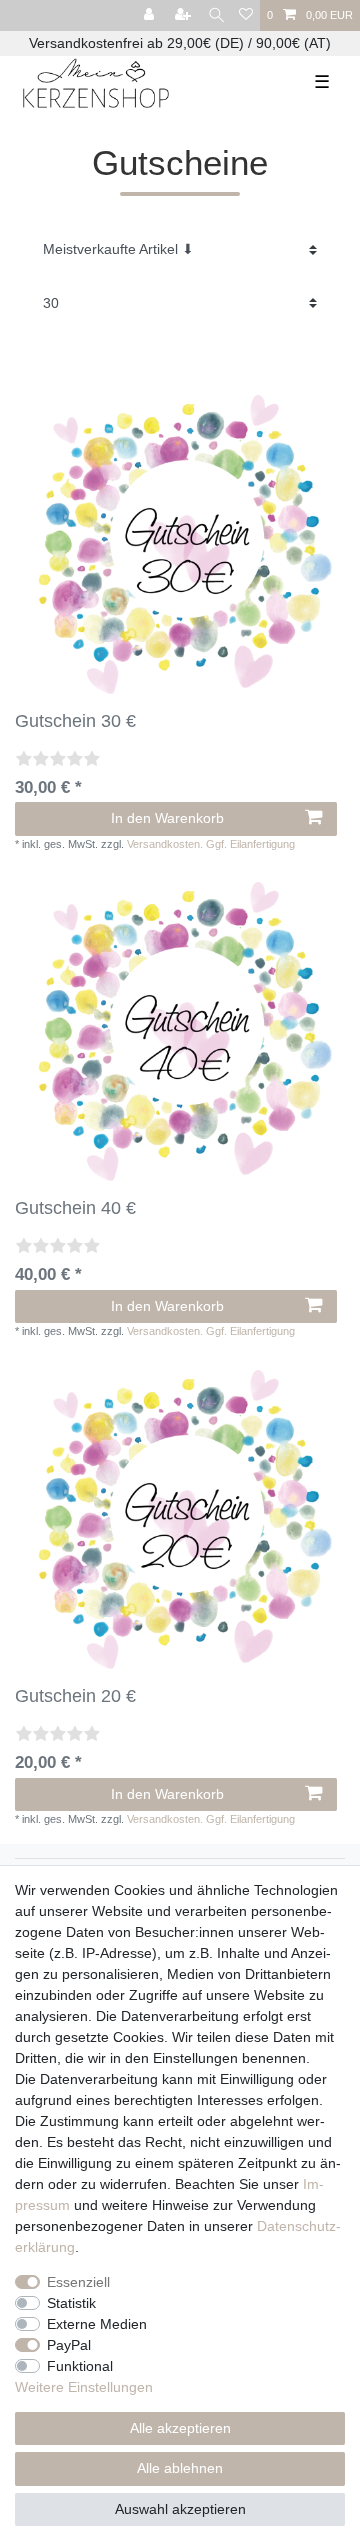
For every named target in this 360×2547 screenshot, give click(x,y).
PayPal (69, 2345)
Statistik (71, 2303)
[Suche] (216, 15)
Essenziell (78, 2282)
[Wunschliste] (246, 15)
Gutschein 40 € (75, 1208)
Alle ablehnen (180, 2468)
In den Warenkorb (167, 818)
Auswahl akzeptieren (180, 2509)
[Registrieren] (185, 15)
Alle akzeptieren (180, 2428)
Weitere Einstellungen (84, 2387)
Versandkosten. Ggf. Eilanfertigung (211, 844)
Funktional (80, 2366)
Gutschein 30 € (75, 721)
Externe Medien (97, 2324)
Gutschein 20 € (75, 1696)
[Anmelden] (151, 15)
